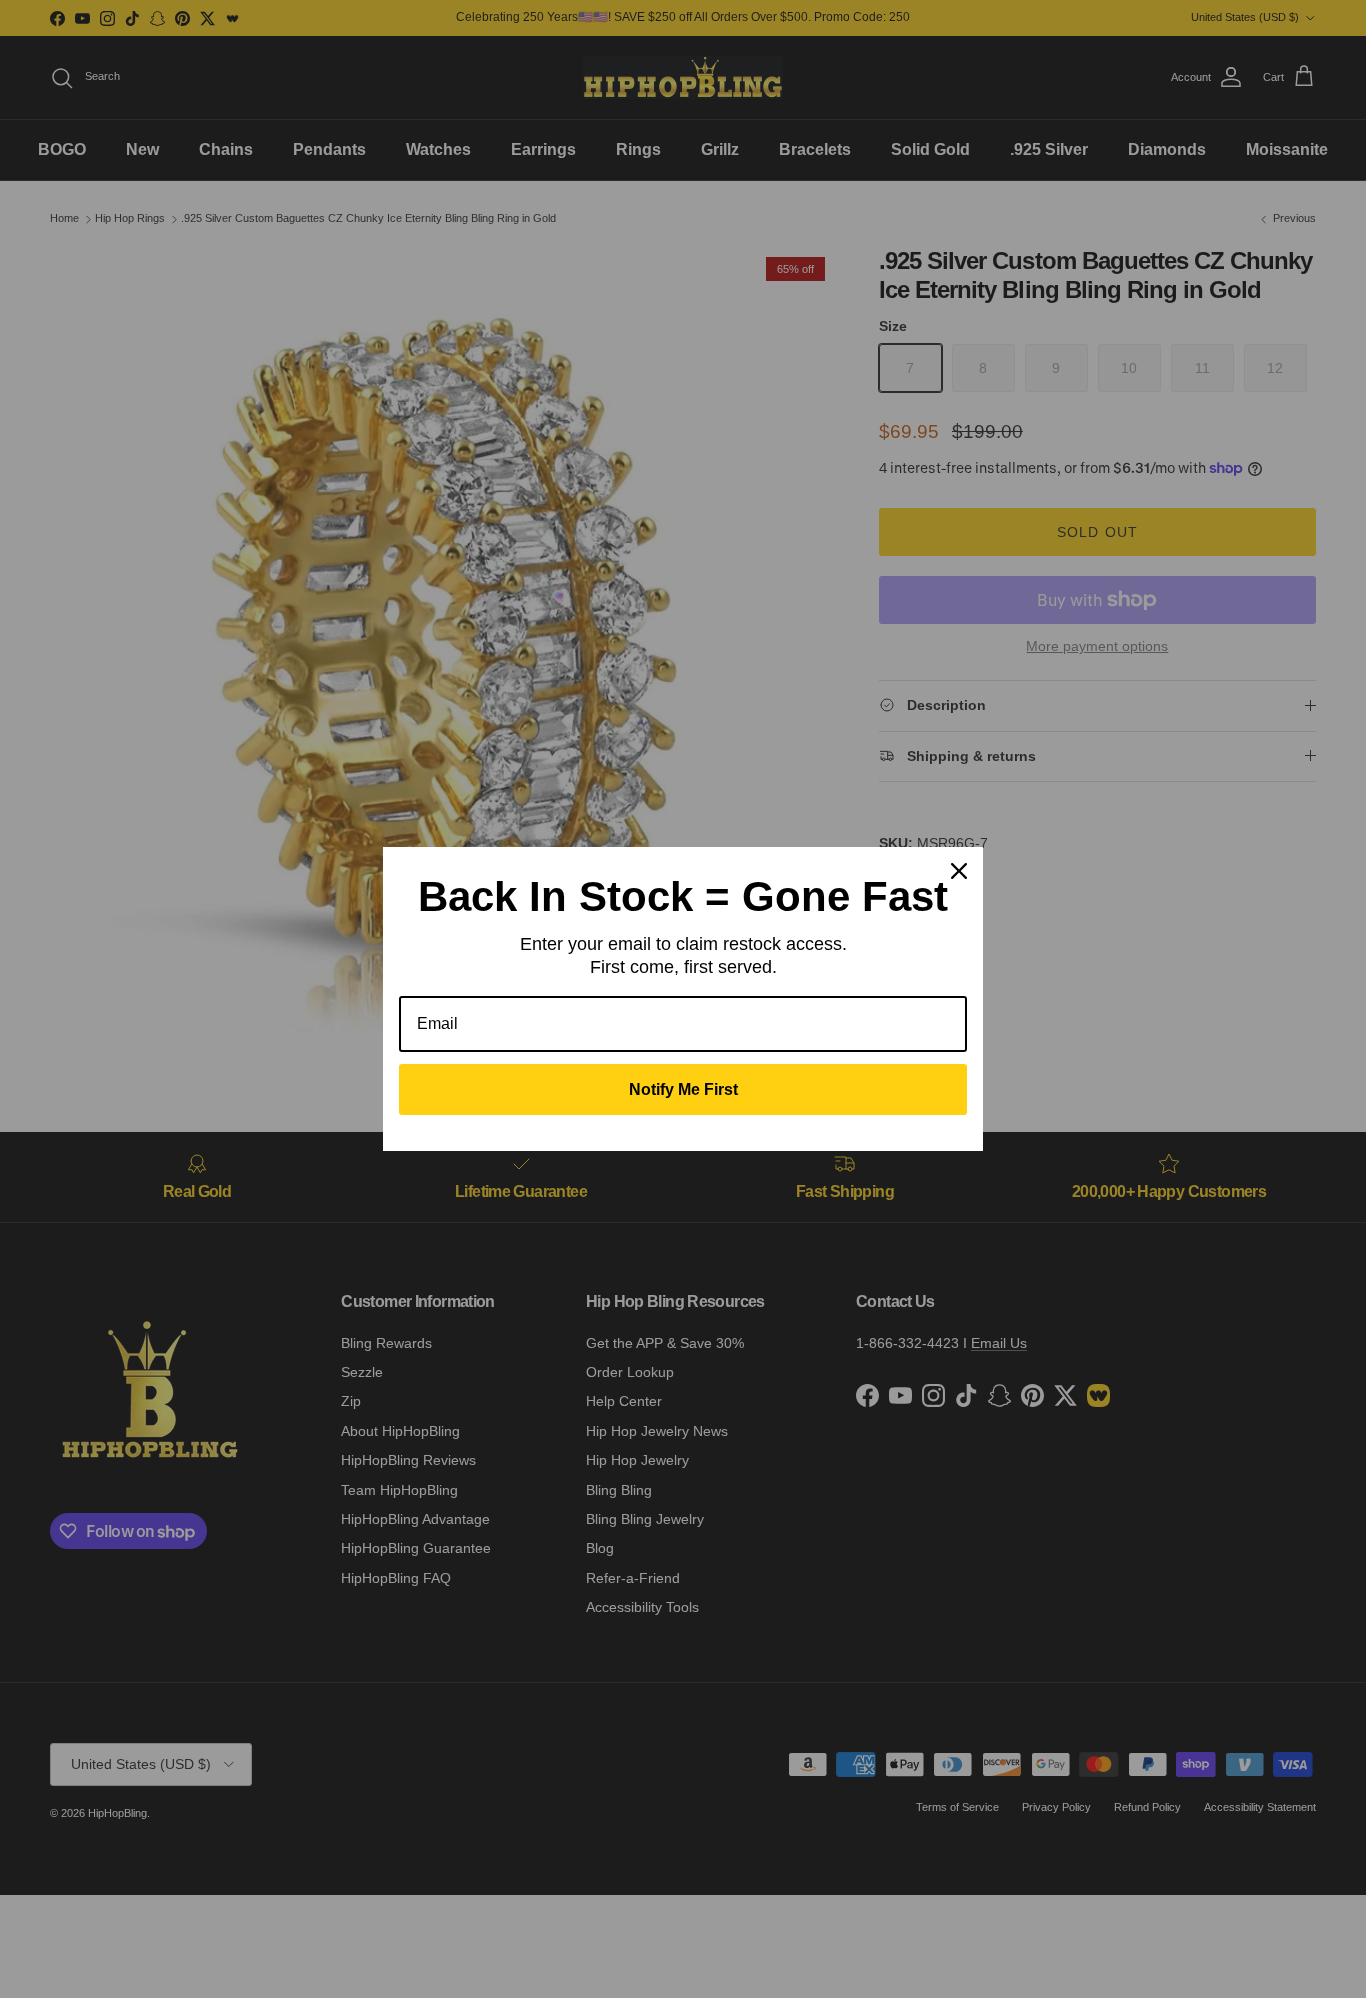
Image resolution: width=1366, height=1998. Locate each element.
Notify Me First (683, 1089)
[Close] (959, 871)
